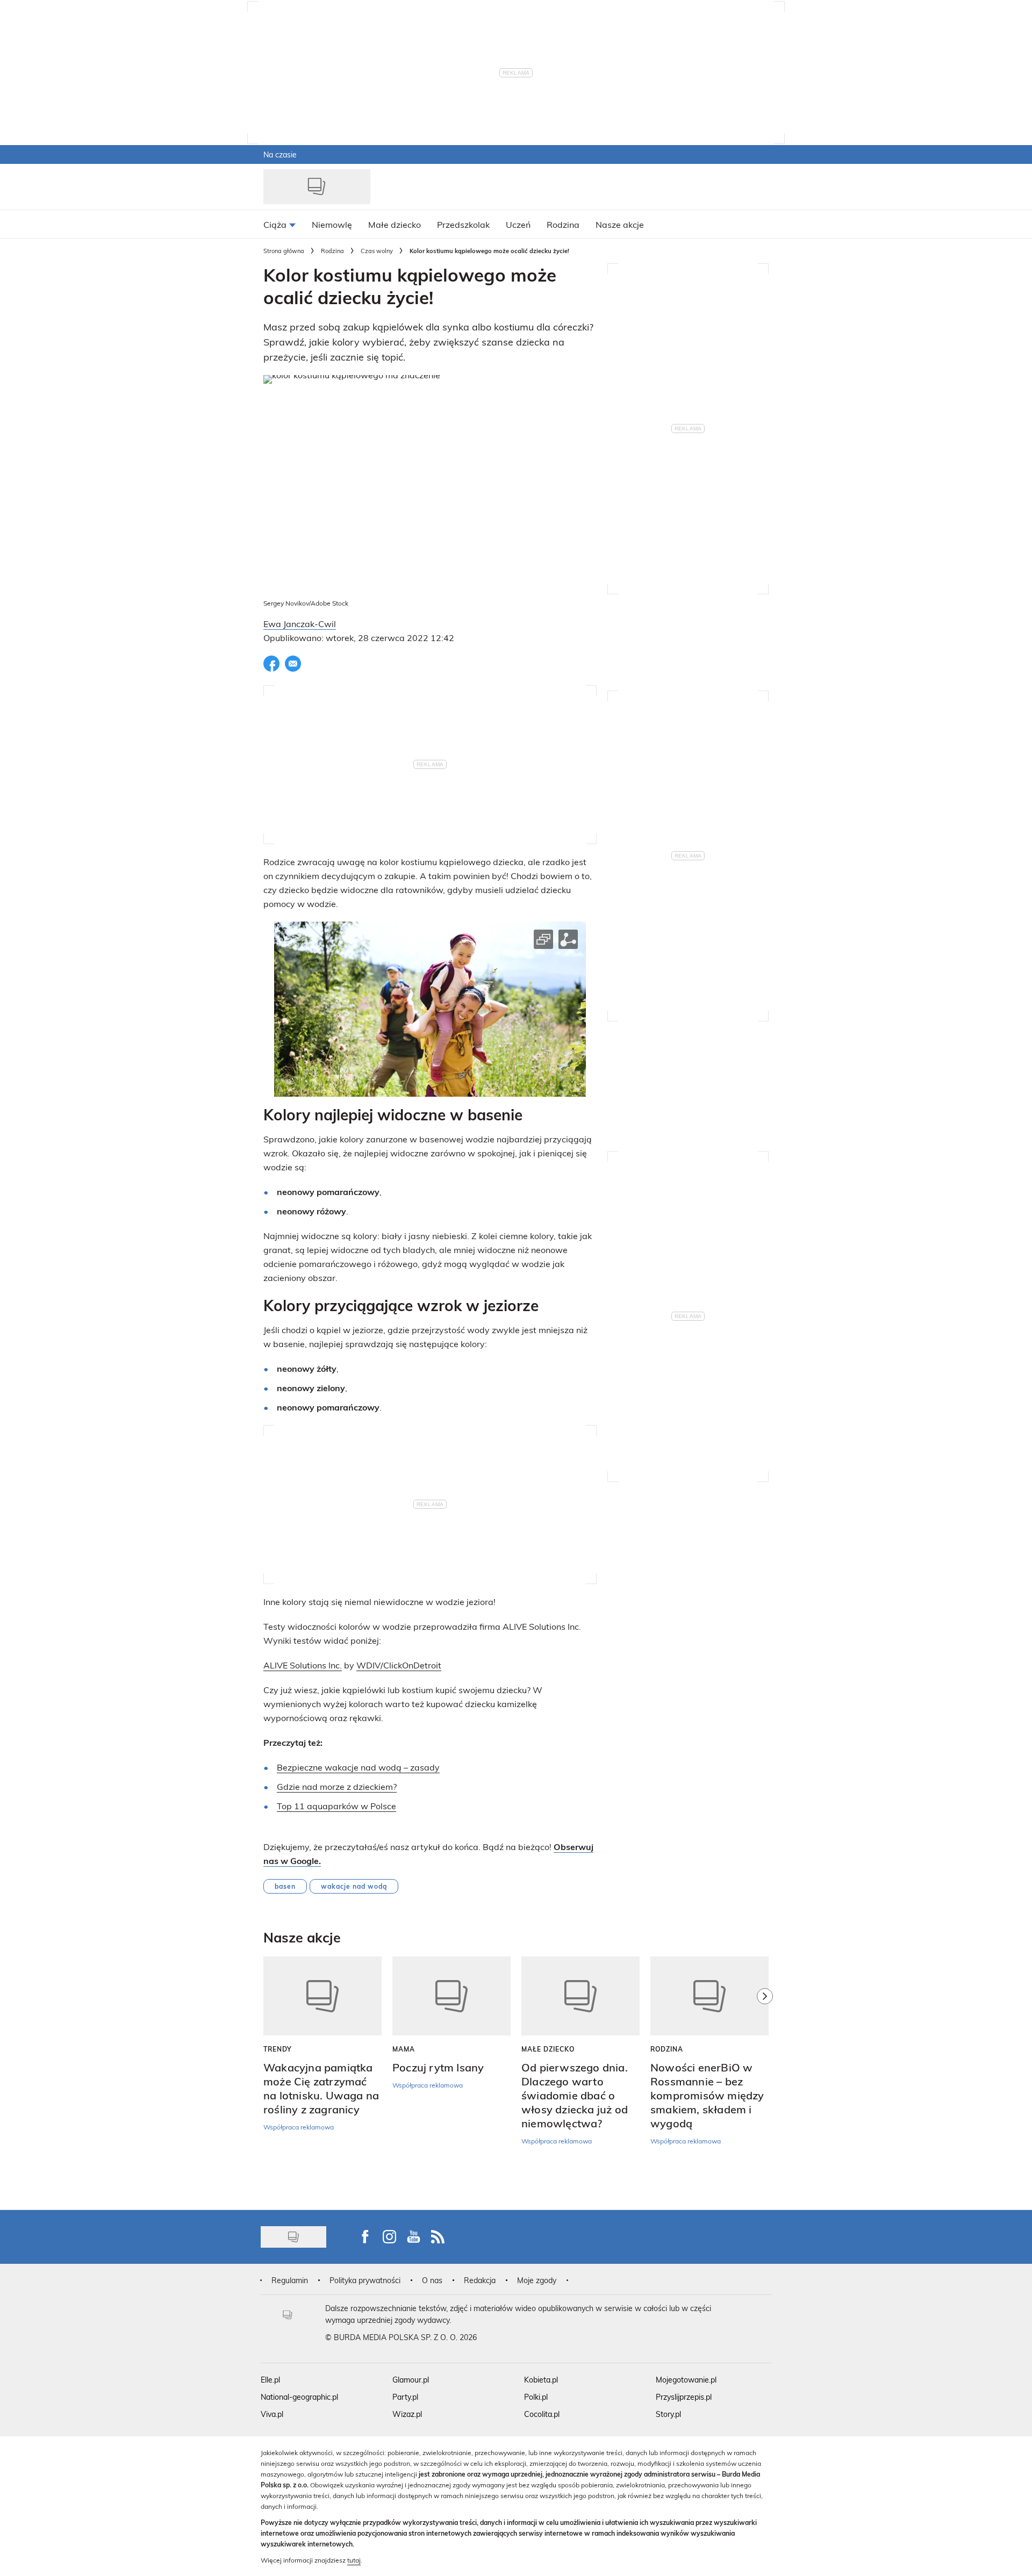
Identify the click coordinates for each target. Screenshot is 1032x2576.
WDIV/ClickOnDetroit (399, 1665)
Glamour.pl (411, 2380)
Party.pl (405, 2397)
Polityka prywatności (365, 2280)
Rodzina (332, 251)
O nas (432, 2280)
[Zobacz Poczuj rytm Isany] (451, 1996)
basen (285, 1886)
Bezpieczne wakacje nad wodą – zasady (358, 1767)
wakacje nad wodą (354, 1886)
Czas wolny (377, 251)
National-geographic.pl (299, 2397)
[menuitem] (279, 224)
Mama (404, 2049)
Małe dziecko (548, 2049)
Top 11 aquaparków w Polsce (336, 1806)
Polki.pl (536, 2397)
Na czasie (280, 154)
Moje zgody (537, 2280)
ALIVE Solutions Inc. (303, 1665)
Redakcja (480, 2280)
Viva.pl (272, 2414)
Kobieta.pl (541, 2380)
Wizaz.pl (407, 2414)
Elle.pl (270, 2380)
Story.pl (668, 2414)
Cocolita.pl (542, 2414)
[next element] (765, 2078)
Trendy (278, 2049)
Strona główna (284, 251)
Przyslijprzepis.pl (684, 2397)
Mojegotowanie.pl (686, 2380)
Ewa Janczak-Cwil (300, 624)
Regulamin (290, 2280)
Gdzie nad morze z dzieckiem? (337, 1786)
